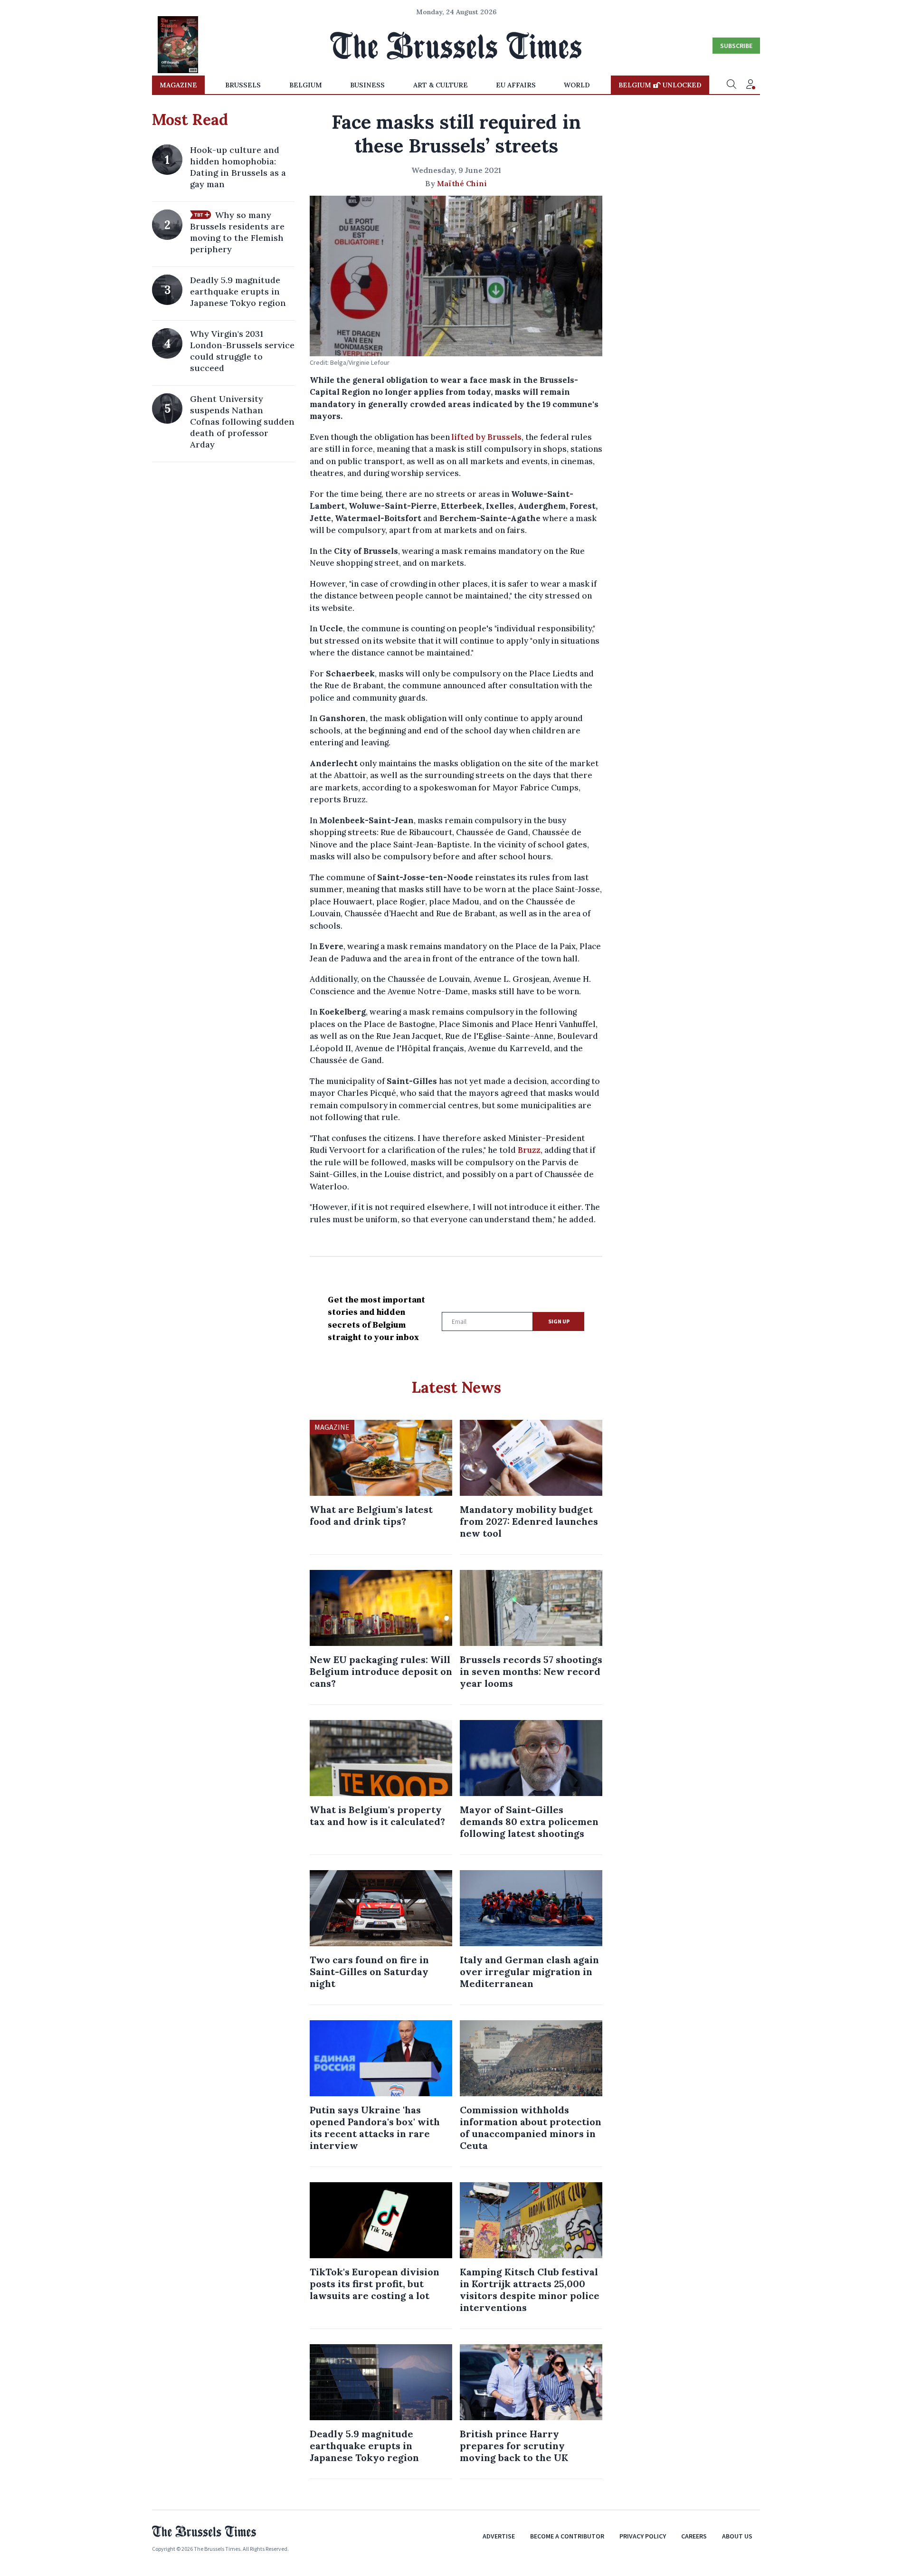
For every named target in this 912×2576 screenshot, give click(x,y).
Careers (694, 2536)
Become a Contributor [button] (567, 2536)
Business (367, 85)
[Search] (731, 85)
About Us (737, 2536)
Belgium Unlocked (660, 85)
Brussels (243, 85)
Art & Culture (441, 85)
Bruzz (529, 1150)
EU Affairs (516, 85)
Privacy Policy (643, 2536)
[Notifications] (750, 85)
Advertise (499, 2536)
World (577, 85)
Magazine (178, 85)
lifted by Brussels (487, 437)
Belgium (306, 85)
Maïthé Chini (462, 183)
